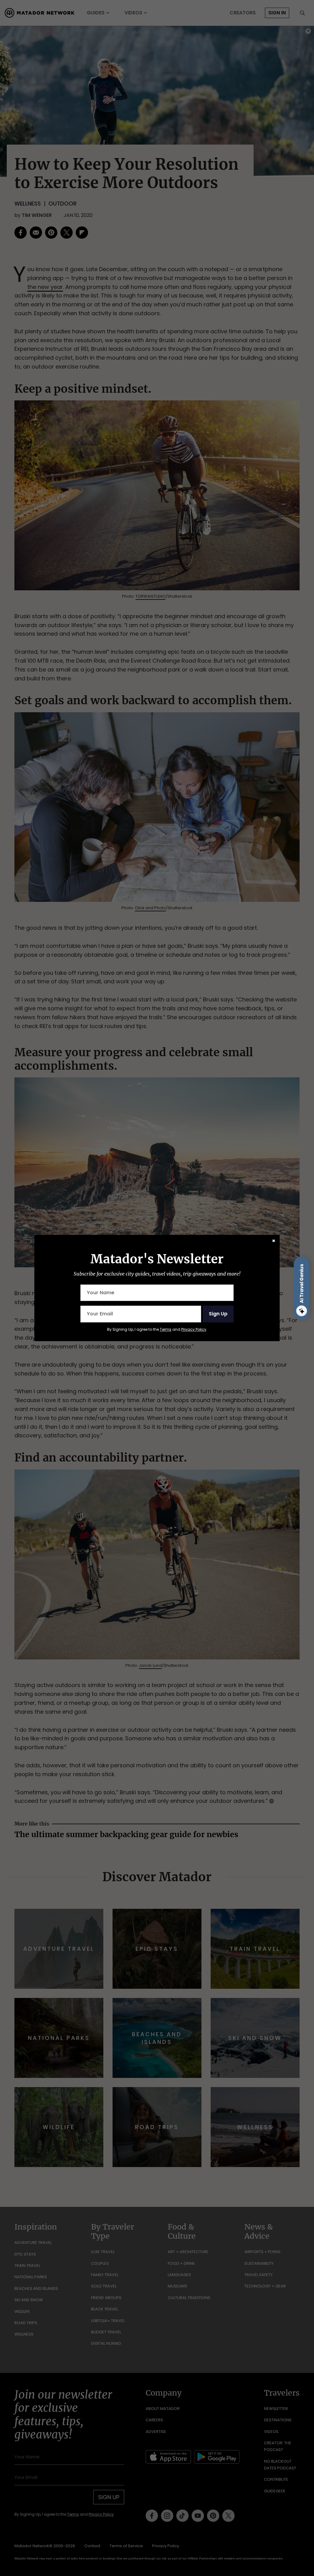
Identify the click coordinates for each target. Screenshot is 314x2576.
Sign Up (218, 1314)
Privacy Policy (194, 1329)
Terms (166, 1329)
